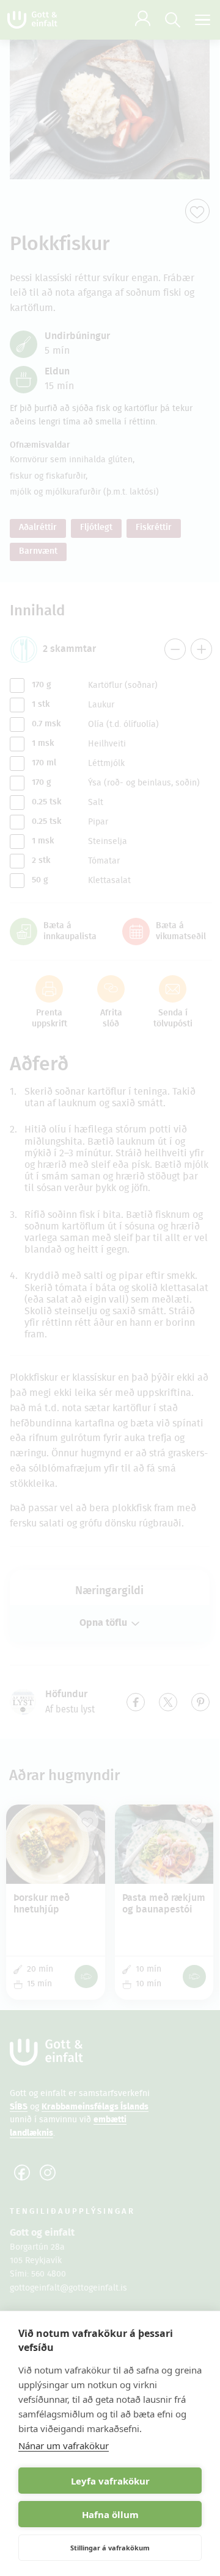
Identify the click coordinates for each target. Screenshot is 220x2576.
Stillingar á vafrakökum (110, 2548)
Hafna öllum (110, 2514)
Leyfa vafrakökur (110, 2481)
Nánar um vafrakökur (64, 2445)
